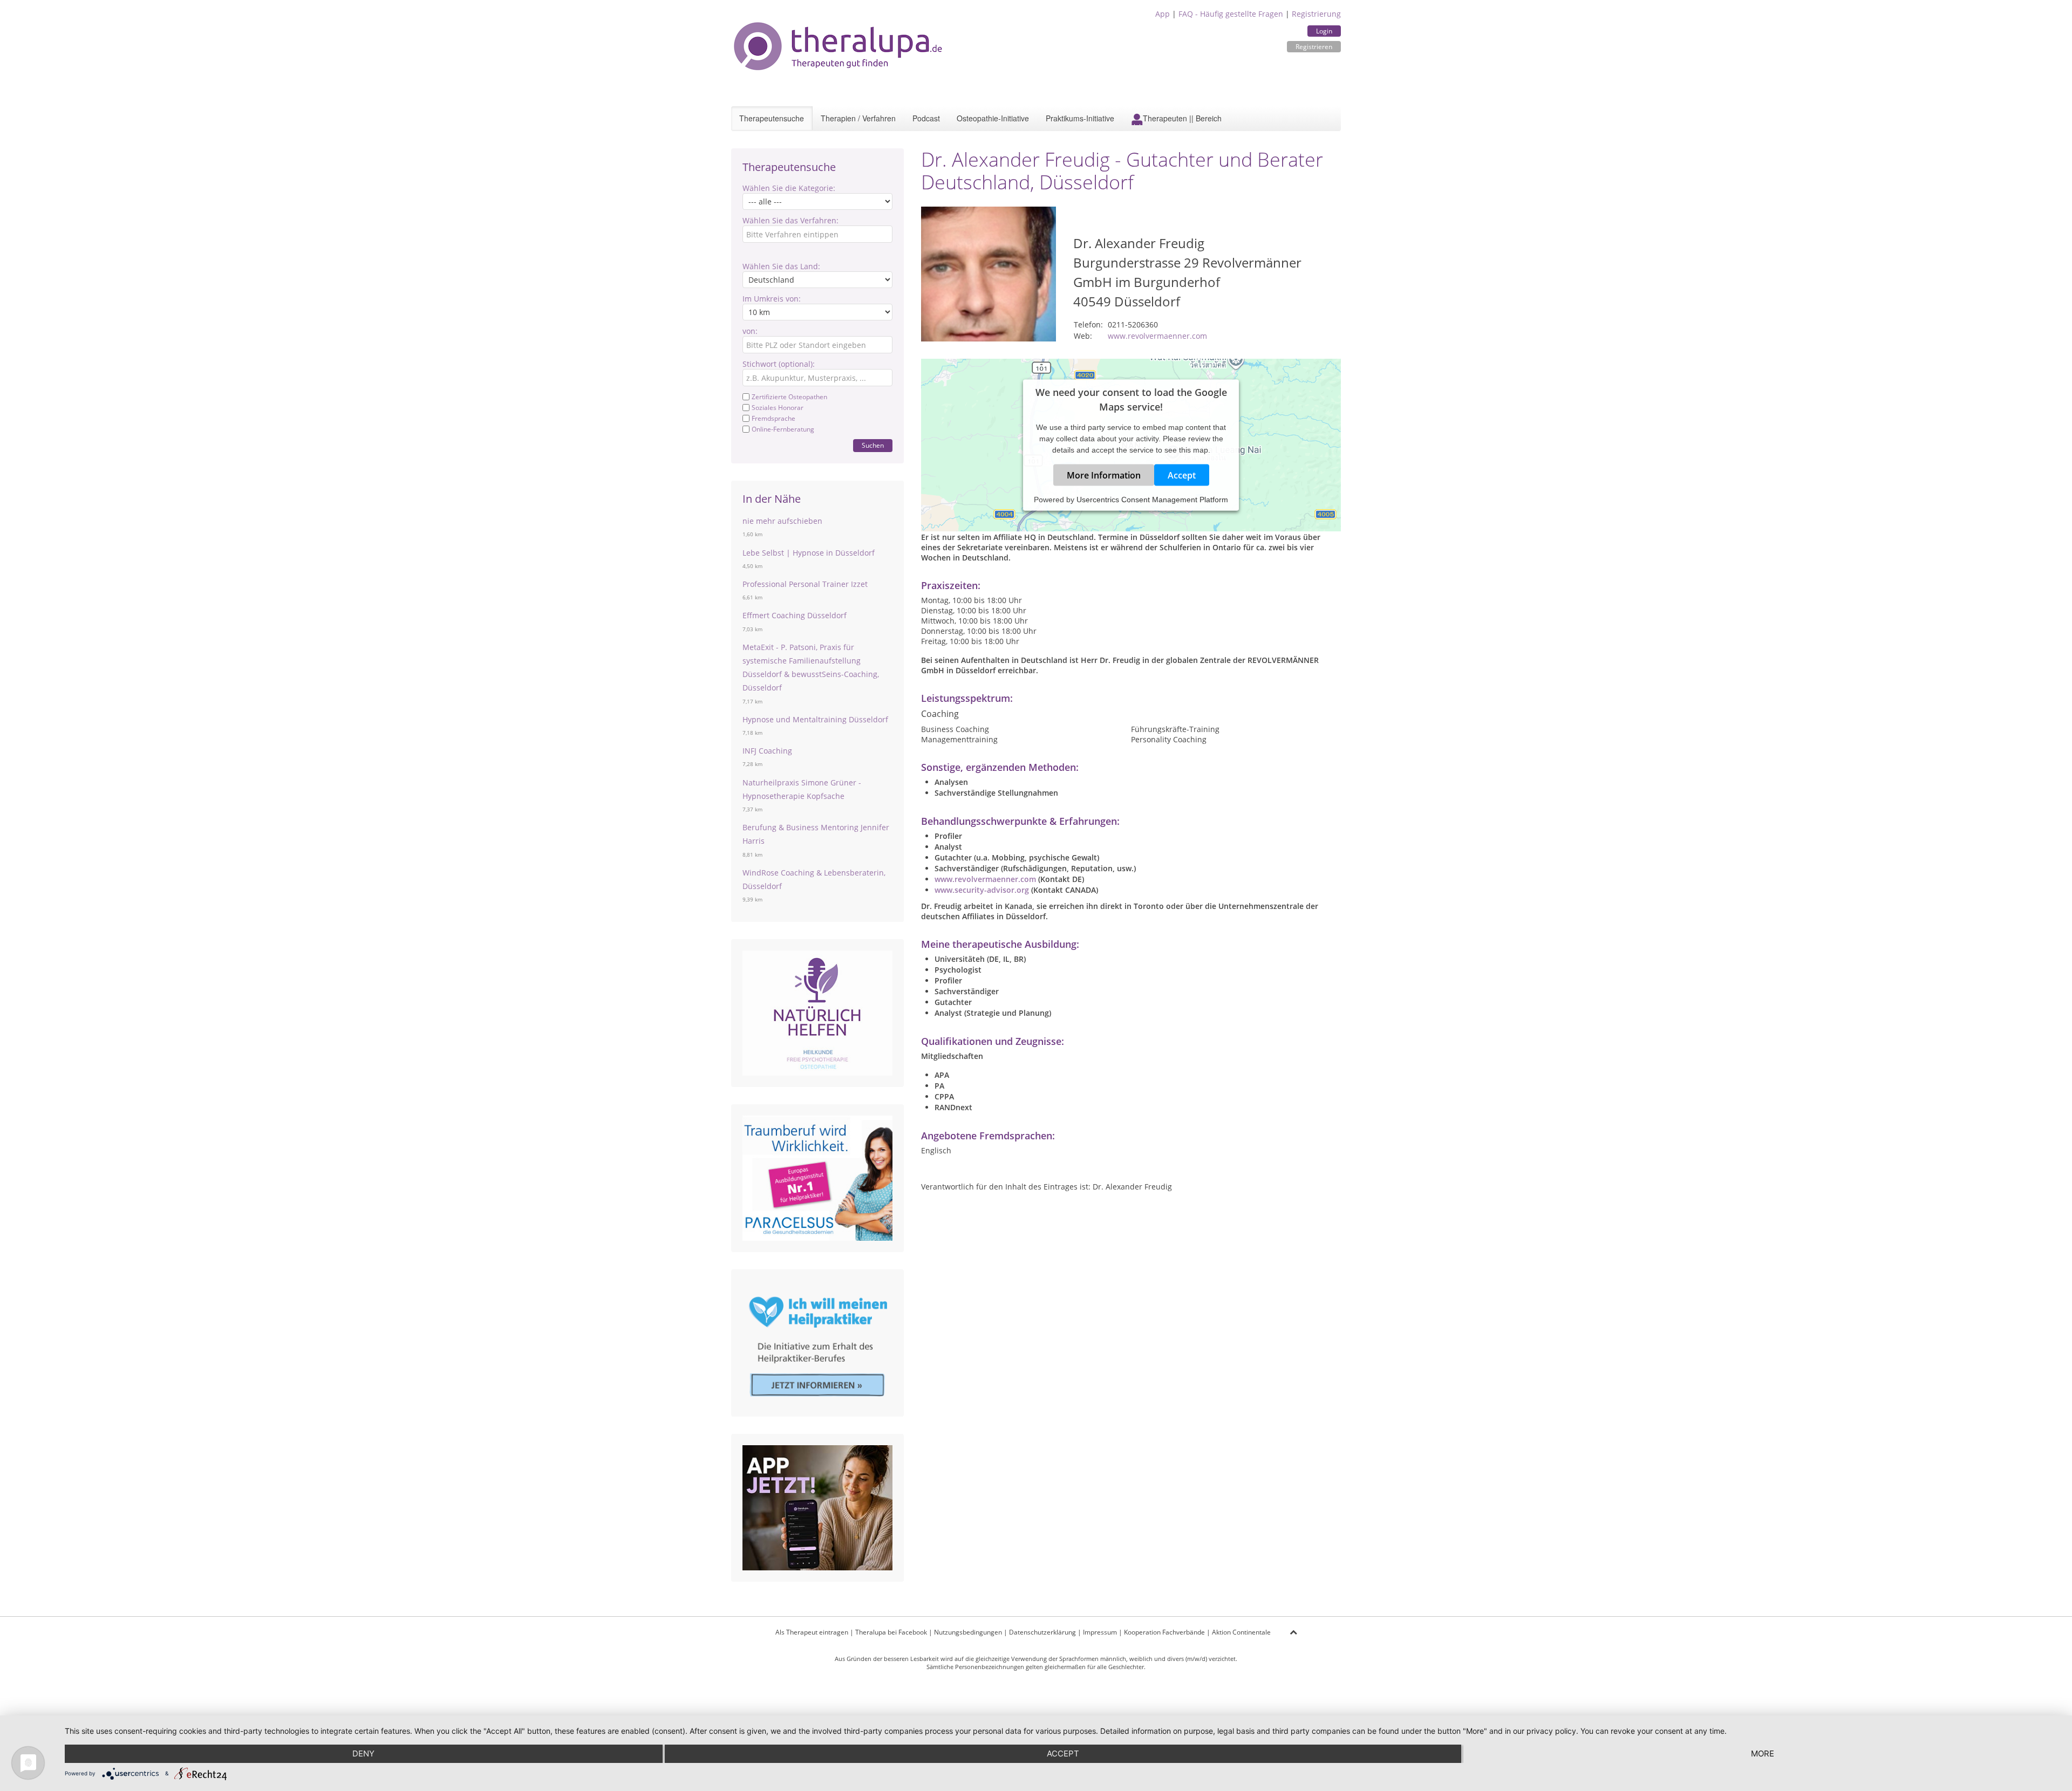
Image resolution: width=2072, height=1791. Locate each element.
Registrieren (1314, 47)
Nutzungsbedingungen (968, 1632)
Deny (363, 1754)
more (1763, 1754)
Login (1324, 31)
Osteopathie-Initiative (993, 118)
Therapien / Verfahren (858, 118)
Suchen (873, 445)
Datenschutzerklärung (1042, 1632)
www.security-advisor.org (982, 890)
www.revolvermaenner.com (1157, 336)
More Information (1104, 475)
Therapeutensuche (772, 118)
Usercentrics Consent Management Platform (1152, 500)
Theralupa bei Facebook (891, 1632)
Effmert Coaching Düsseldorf (795, 615)
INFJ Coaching (767, 751)
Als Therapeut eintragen (812, 1632)
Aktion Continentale (1241, 1632)
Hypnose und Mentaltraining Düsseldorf (815, 719)
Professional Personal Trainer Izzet (805, 584)
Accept (1182, 475)
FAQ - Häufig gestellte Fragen (1231, 14)
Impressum (1100, 1632)
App (1163, 14)
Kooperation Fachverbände (1164, 1632)
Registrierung (1316, 14)
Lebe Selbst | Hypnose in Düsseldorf (809, 553)
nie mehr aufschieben (782, 521)
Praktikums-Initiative (1080, 118)
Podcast (926, 118)
